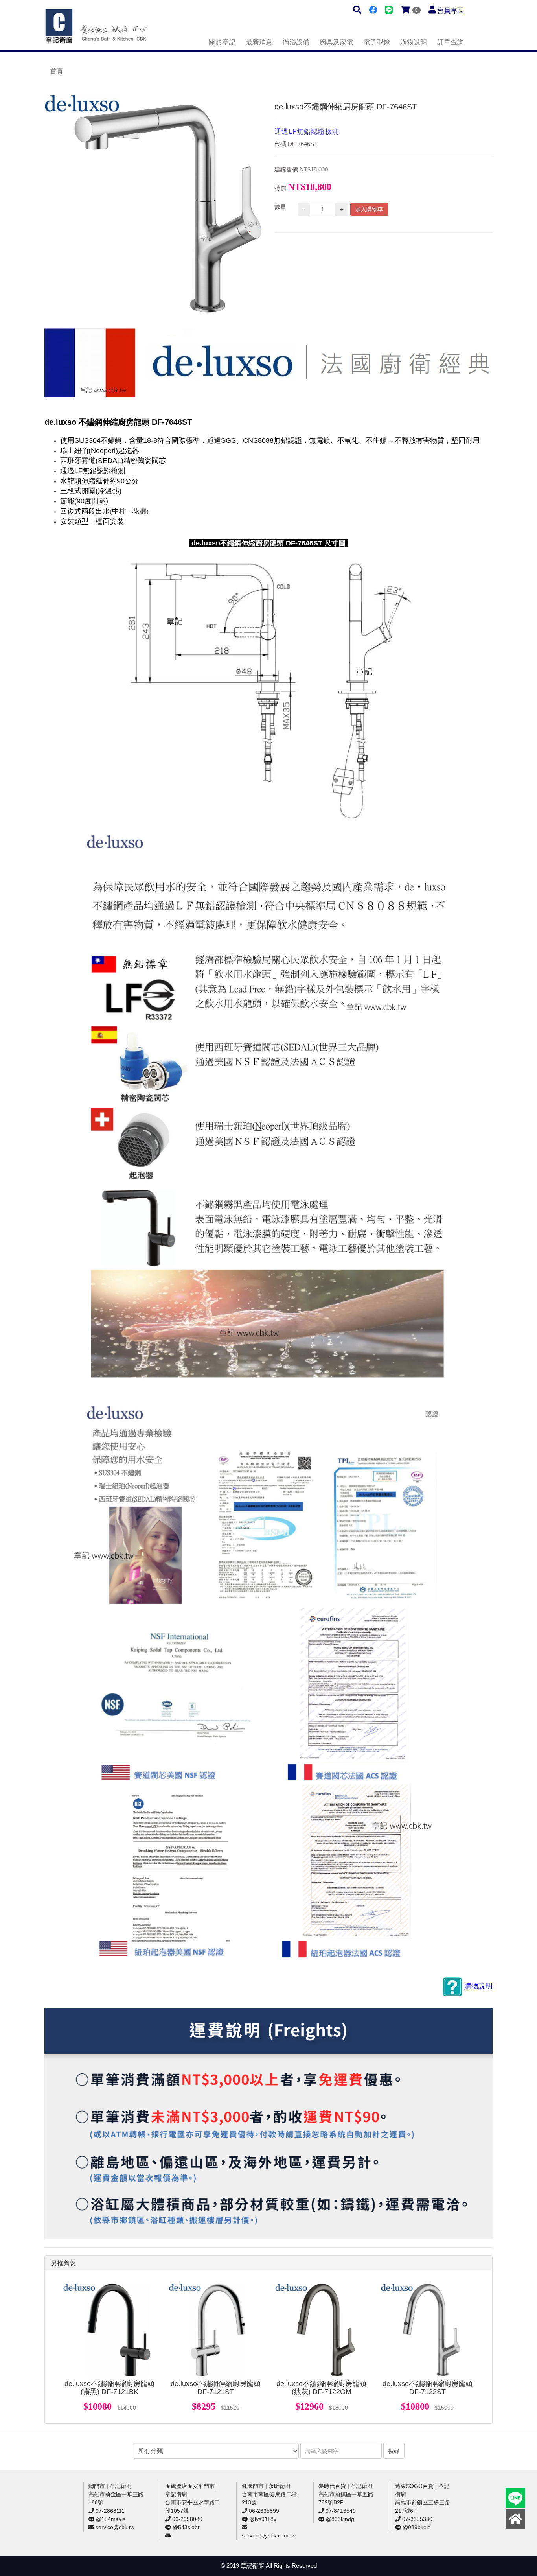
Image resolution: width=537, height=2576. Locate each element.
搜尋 (394, 2451)
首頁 (57, 71)
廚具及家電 (336, 42)
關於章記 (222, 42)
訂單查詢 (451, 42)
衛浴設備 (296, 42)
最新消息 (259, 42)
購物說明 (414, 42)
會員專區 (451, 11)
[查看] (110, 2330)
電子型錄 (377, 42)
